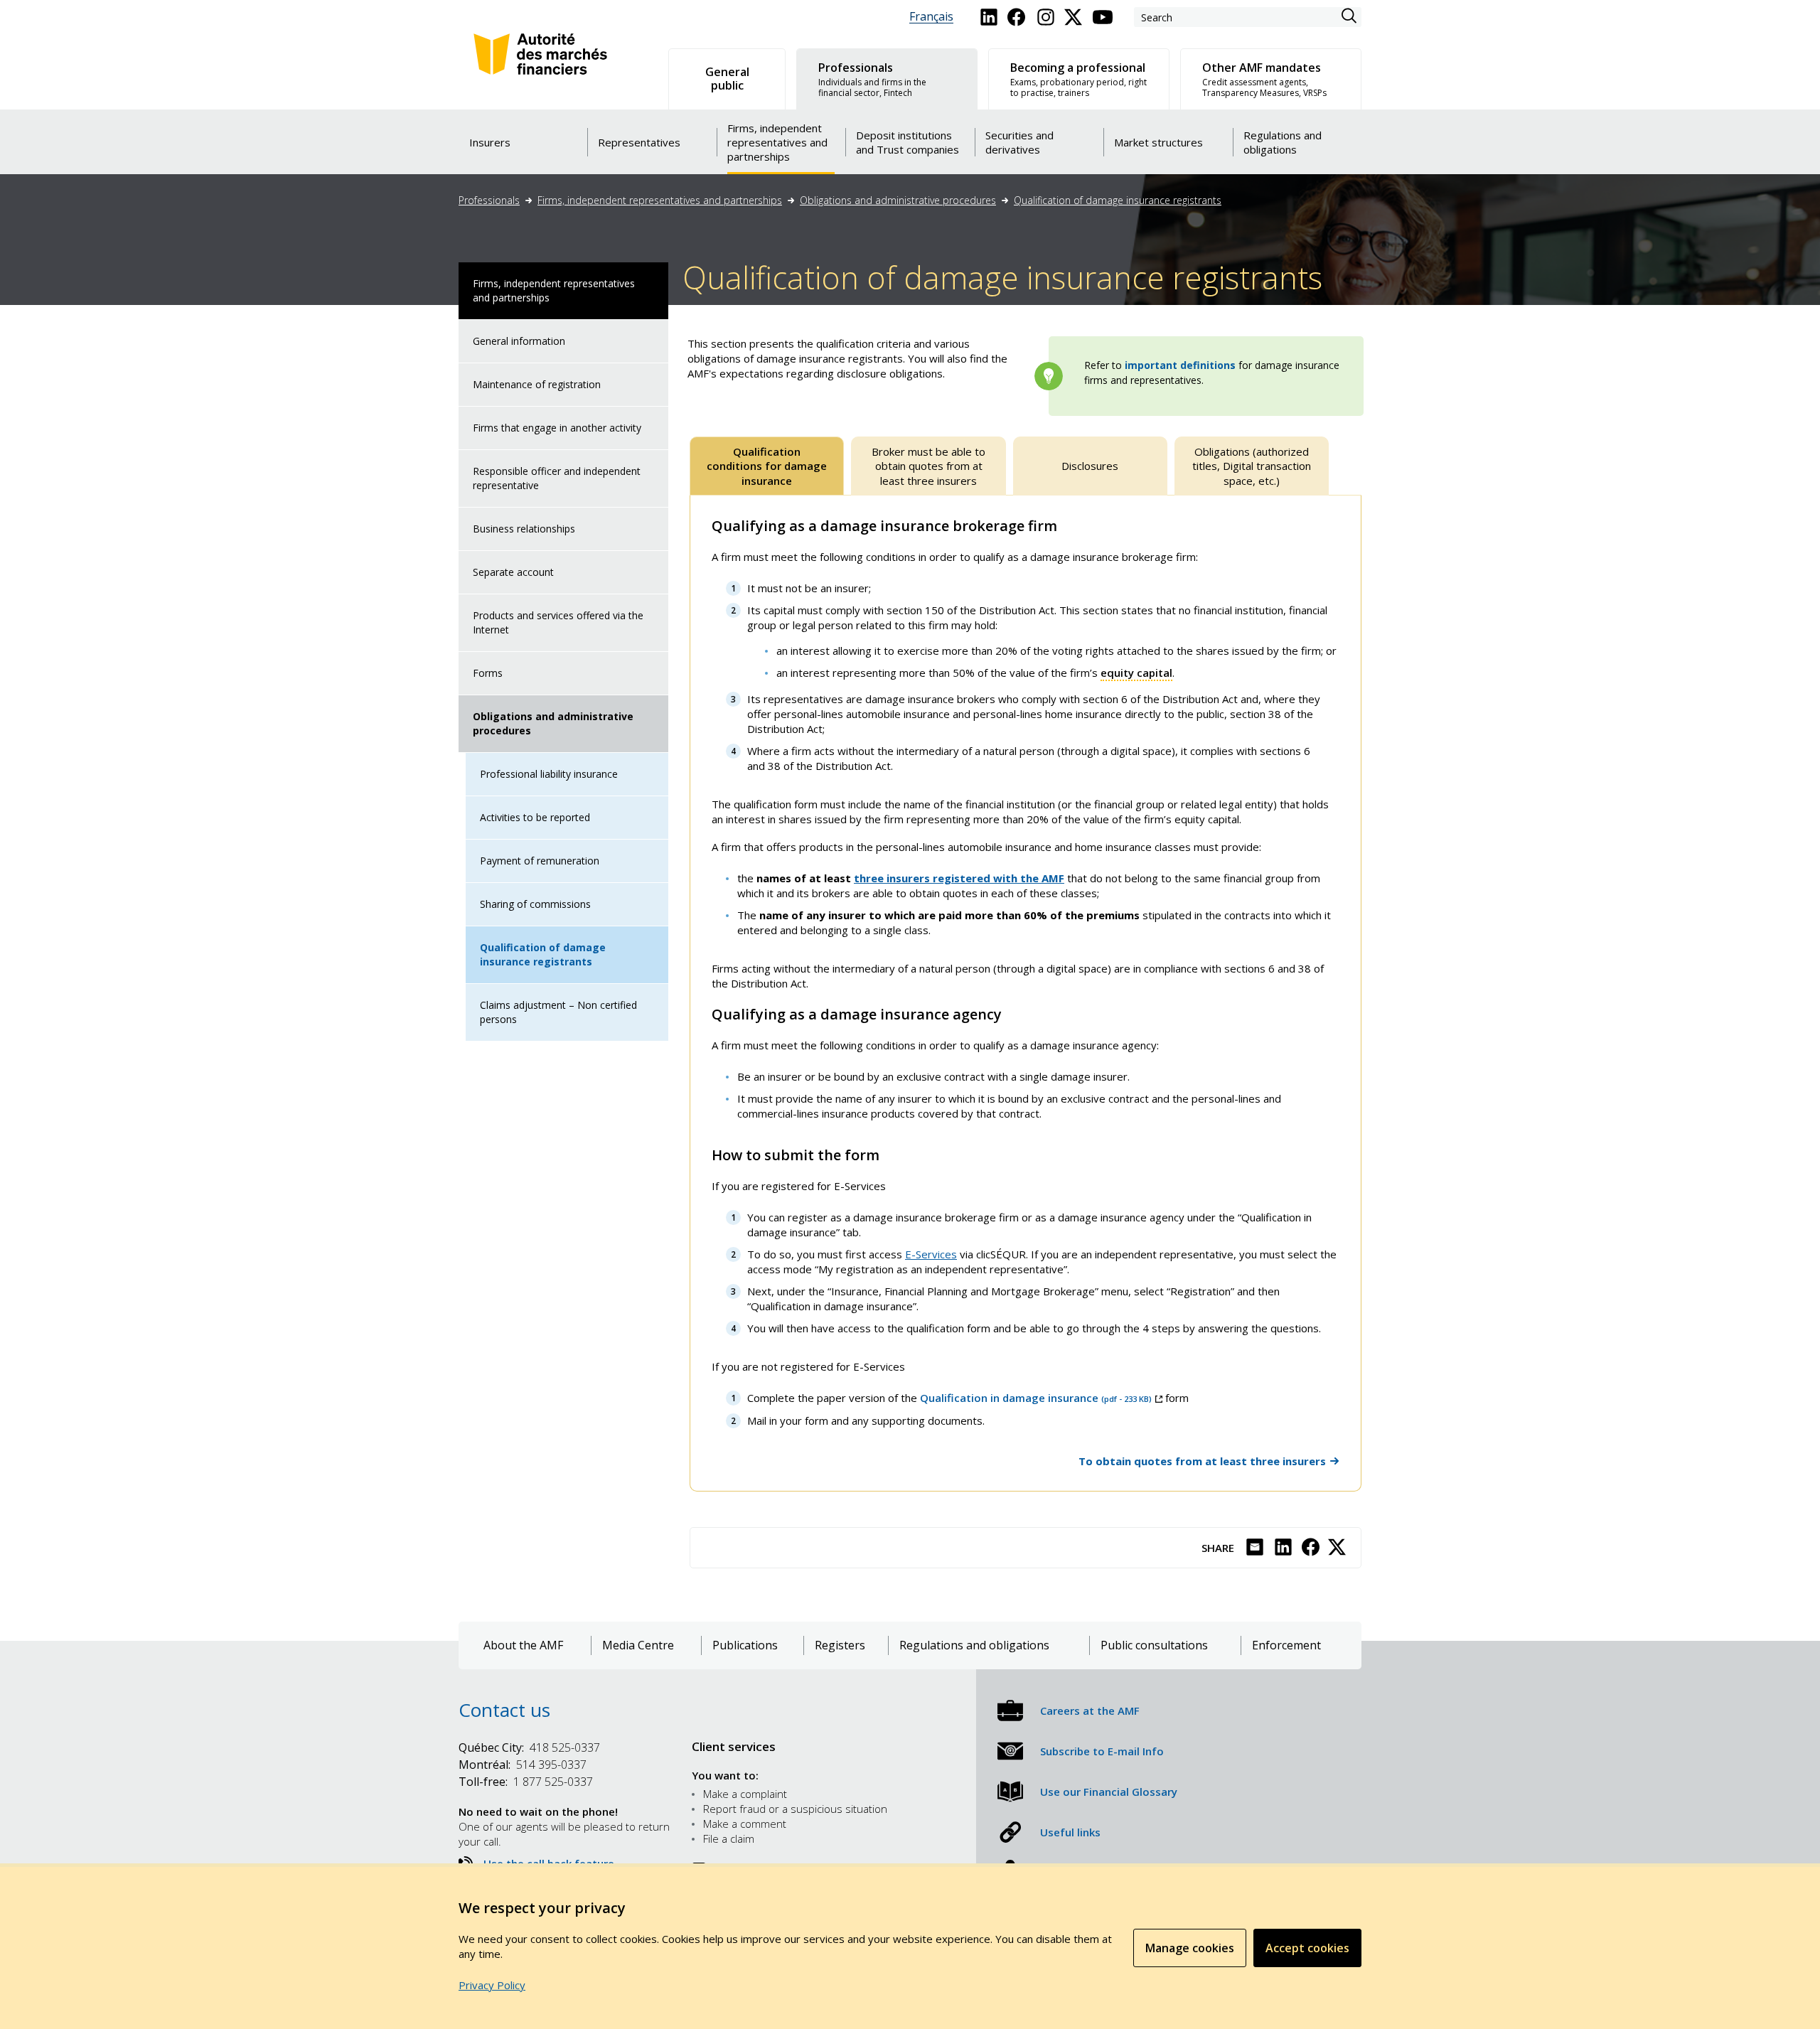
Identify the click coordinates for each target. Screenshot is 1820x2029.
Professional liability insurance (549, 774)
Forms (488, 673)
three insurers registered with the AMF (959, 878)
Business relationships (524, 529)
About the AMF (523, 1645)
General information (519, 341)
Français (931, 17)
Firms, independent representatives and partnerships (660, 200)
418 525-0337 (529, 1747)
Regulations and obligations (974, 1645)
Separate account (513, 572)
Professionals (489, 200)
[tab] (767, 466)
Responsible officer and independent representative (557, 478)
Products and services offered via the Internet (558, 622)
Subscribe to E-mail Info (1102, 1751)
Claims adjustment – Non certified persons (558, 1012)
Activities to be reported (535, 817)
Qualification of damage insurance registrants (1118, 200)
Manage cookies (1190, 1948)
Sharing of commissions (535, 904)
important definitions (1180, 365)
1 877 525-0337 (526, 1782)
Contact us (504, 1710)
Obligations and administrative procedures (898, 200)
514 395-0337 (523, 1765)
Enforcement (1286, 1645)
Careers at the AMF (1090, 1711)
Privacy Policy (492, 1985)
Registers (840, 1645)
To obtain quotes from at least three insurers (1202, 1461)
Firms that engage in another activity (557, 428)
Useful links (1070, 1832)
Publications (745, 1645)
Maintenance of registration (537, 384)
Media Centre (638, 1645)
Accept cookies (1307, 1948)
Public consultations (1154, 1645)
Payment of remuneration (540, 861)
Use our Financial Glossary (1109, 1792)
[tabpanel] (1026, 993)
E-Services (931, 1254)
